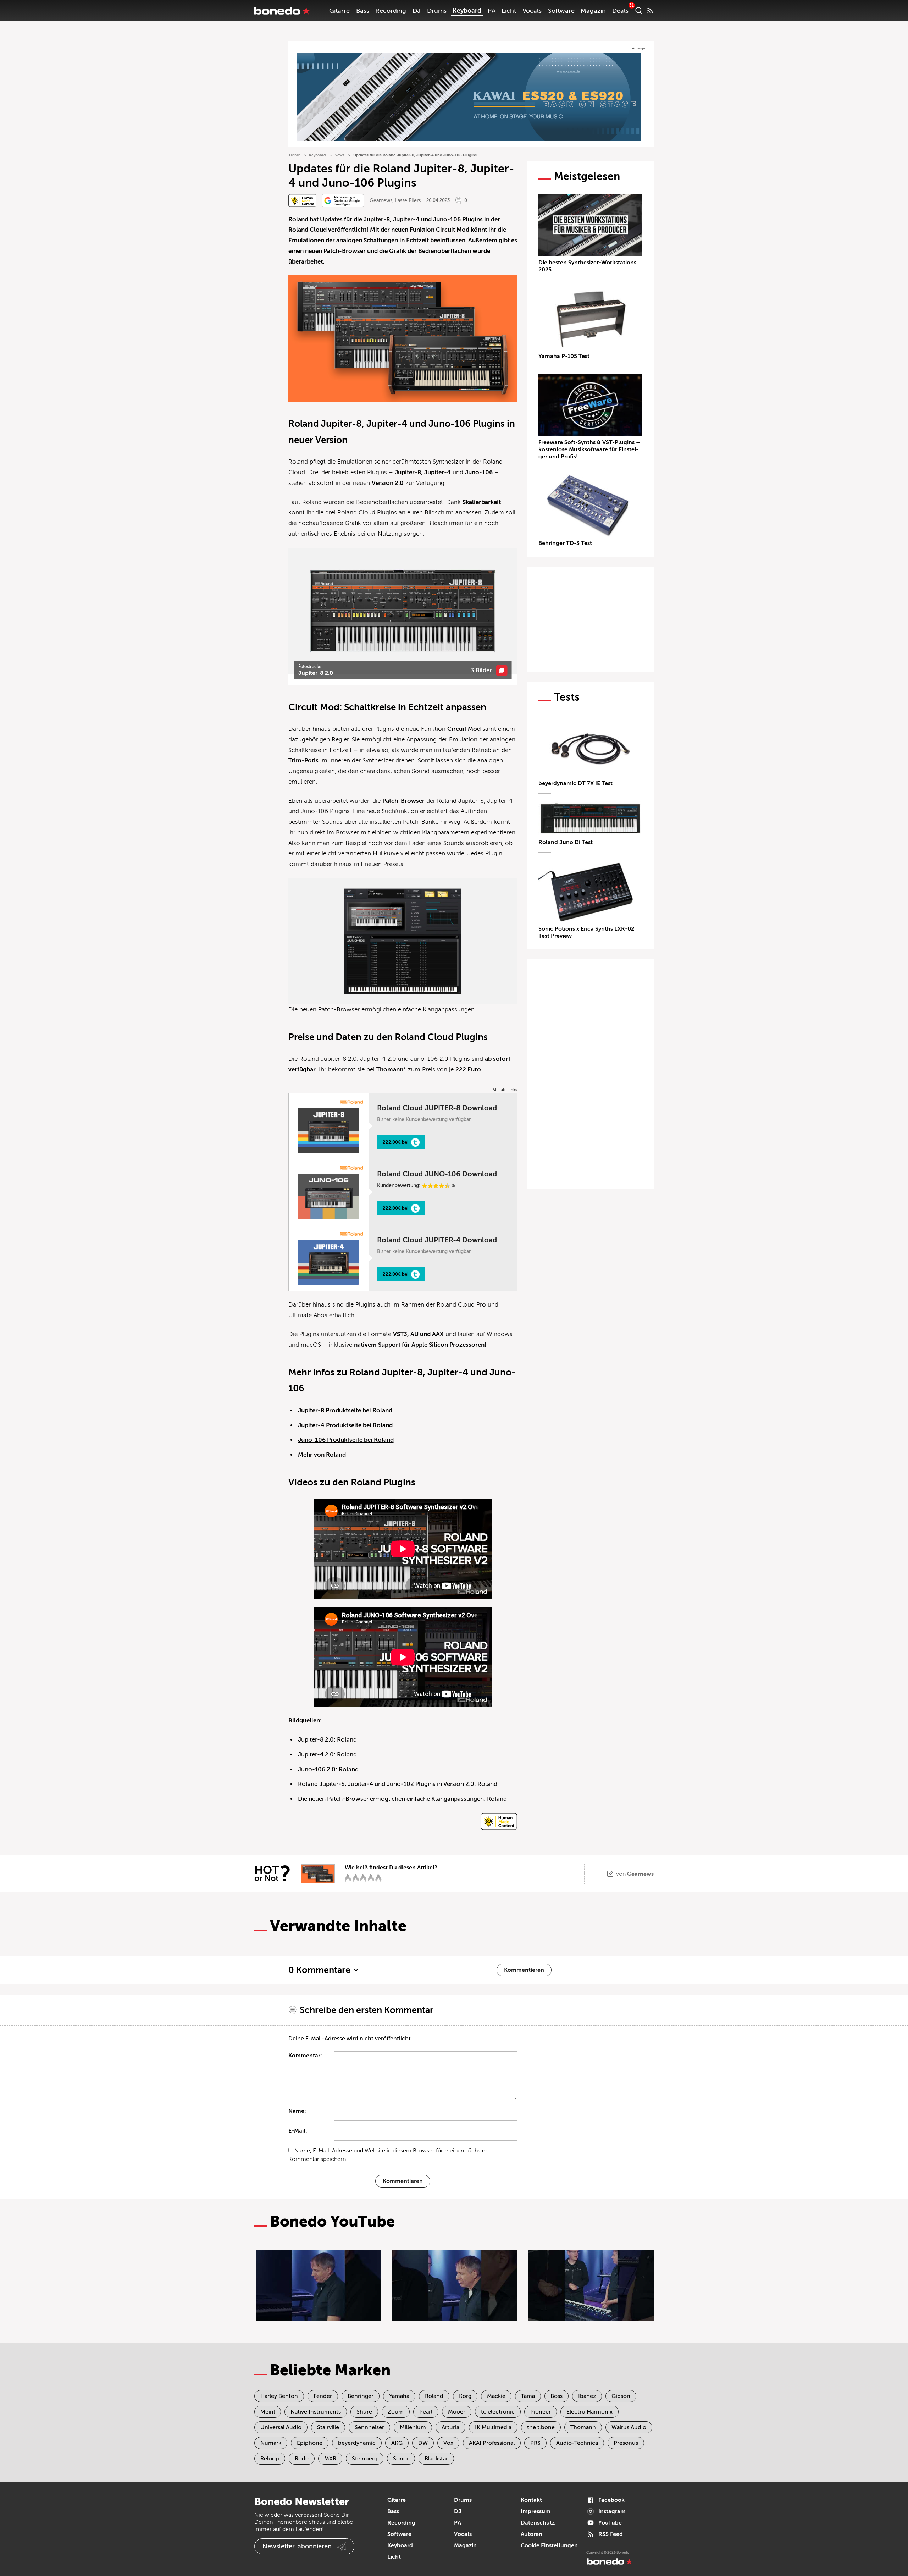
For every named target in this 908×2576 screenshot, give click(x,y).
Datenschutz (538, 2523)
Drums (437, 11)
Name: (297, 2111)
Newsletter (297, 2546)
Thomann (390, 1069)
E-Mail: (298, 2131)
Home (295, 155)
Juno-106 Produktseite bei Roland (346, 1440)
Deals (620, 11)
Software (561, 11)
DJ (417, 11)
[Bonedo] (282, 11)
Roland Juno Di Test (566, 842)
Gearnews (381, 201)
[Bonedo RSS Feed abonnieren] (650, 11)
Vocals (532, 11)
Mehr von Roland (322, 1455)
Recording (391, 11)
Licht (509, 11)
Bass (363, 11)
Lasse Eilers (408, 201)
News (339, 155)
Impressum (536, 2511)
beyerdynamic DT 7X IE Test (575, 783)
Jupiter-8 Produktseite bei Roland (345, 1410)
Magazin (593, 11)
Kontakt (531, 2500)
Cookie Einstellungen (549, 2545)
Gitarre (339, 11)
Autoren (531, 2534)
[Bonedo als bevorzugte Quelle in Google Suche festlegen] (343, 201)
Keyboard (467, 11)
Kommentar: (305, 2056)
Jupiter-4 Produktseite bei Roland (345, 1425)
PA (492, 11)
